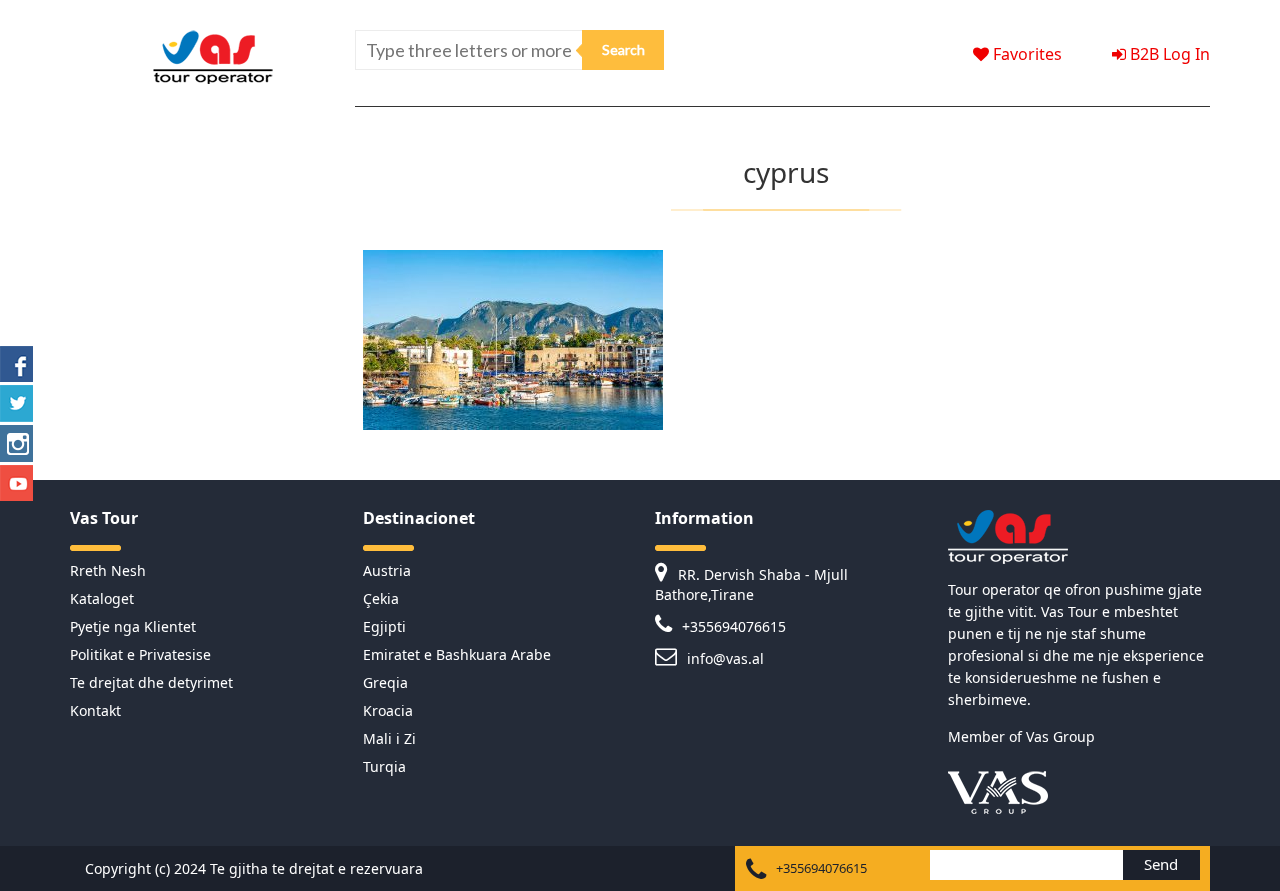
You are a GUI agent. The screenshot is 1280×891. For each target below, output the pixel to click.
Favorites (1025, 54)
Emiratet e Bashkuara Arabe (457, 654)
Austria (387, 570)
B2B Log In (1168, 54)
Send (1161, 864)
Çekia (381, 598)
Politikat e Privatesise (140, 654)
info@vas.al (723, 658)
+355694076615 (732, 626)
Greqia (385, 682)
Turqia (384, 766)
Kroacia (388, 710)
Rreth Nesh (108, 570)
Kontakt (95, 710)
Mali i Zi (389, 738)
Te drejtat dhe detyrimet (151, 682)
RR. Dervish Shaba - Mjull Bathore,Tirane (751, 584)
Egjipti (384, 626)
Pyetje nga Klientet (133, 626)
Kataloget (102, 598)
